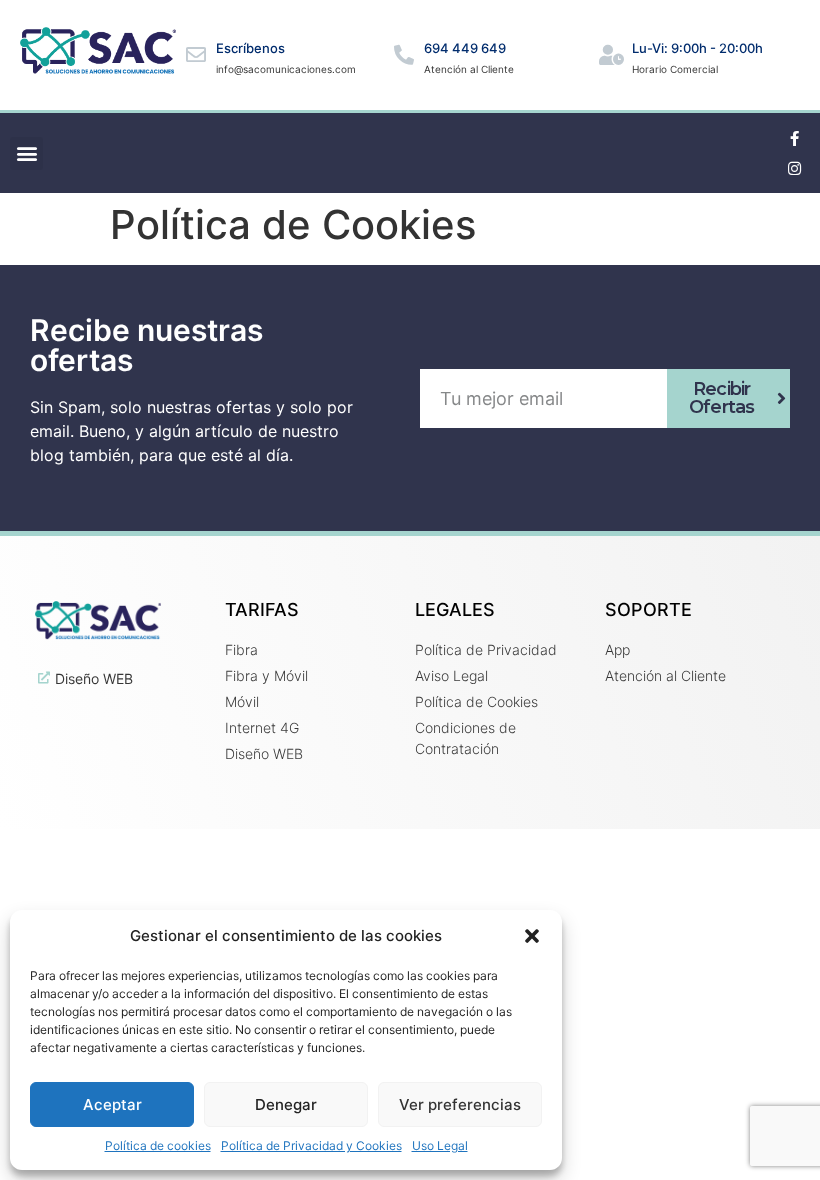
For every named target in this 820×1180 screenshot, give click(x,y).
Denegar (286, 1104)
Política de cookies (158, 1145)
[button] (532, 936)
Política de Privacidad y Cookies (311, 1145)
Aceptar (112, 1104)
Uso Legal (440, 1145)
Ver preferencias (460, 1104)
